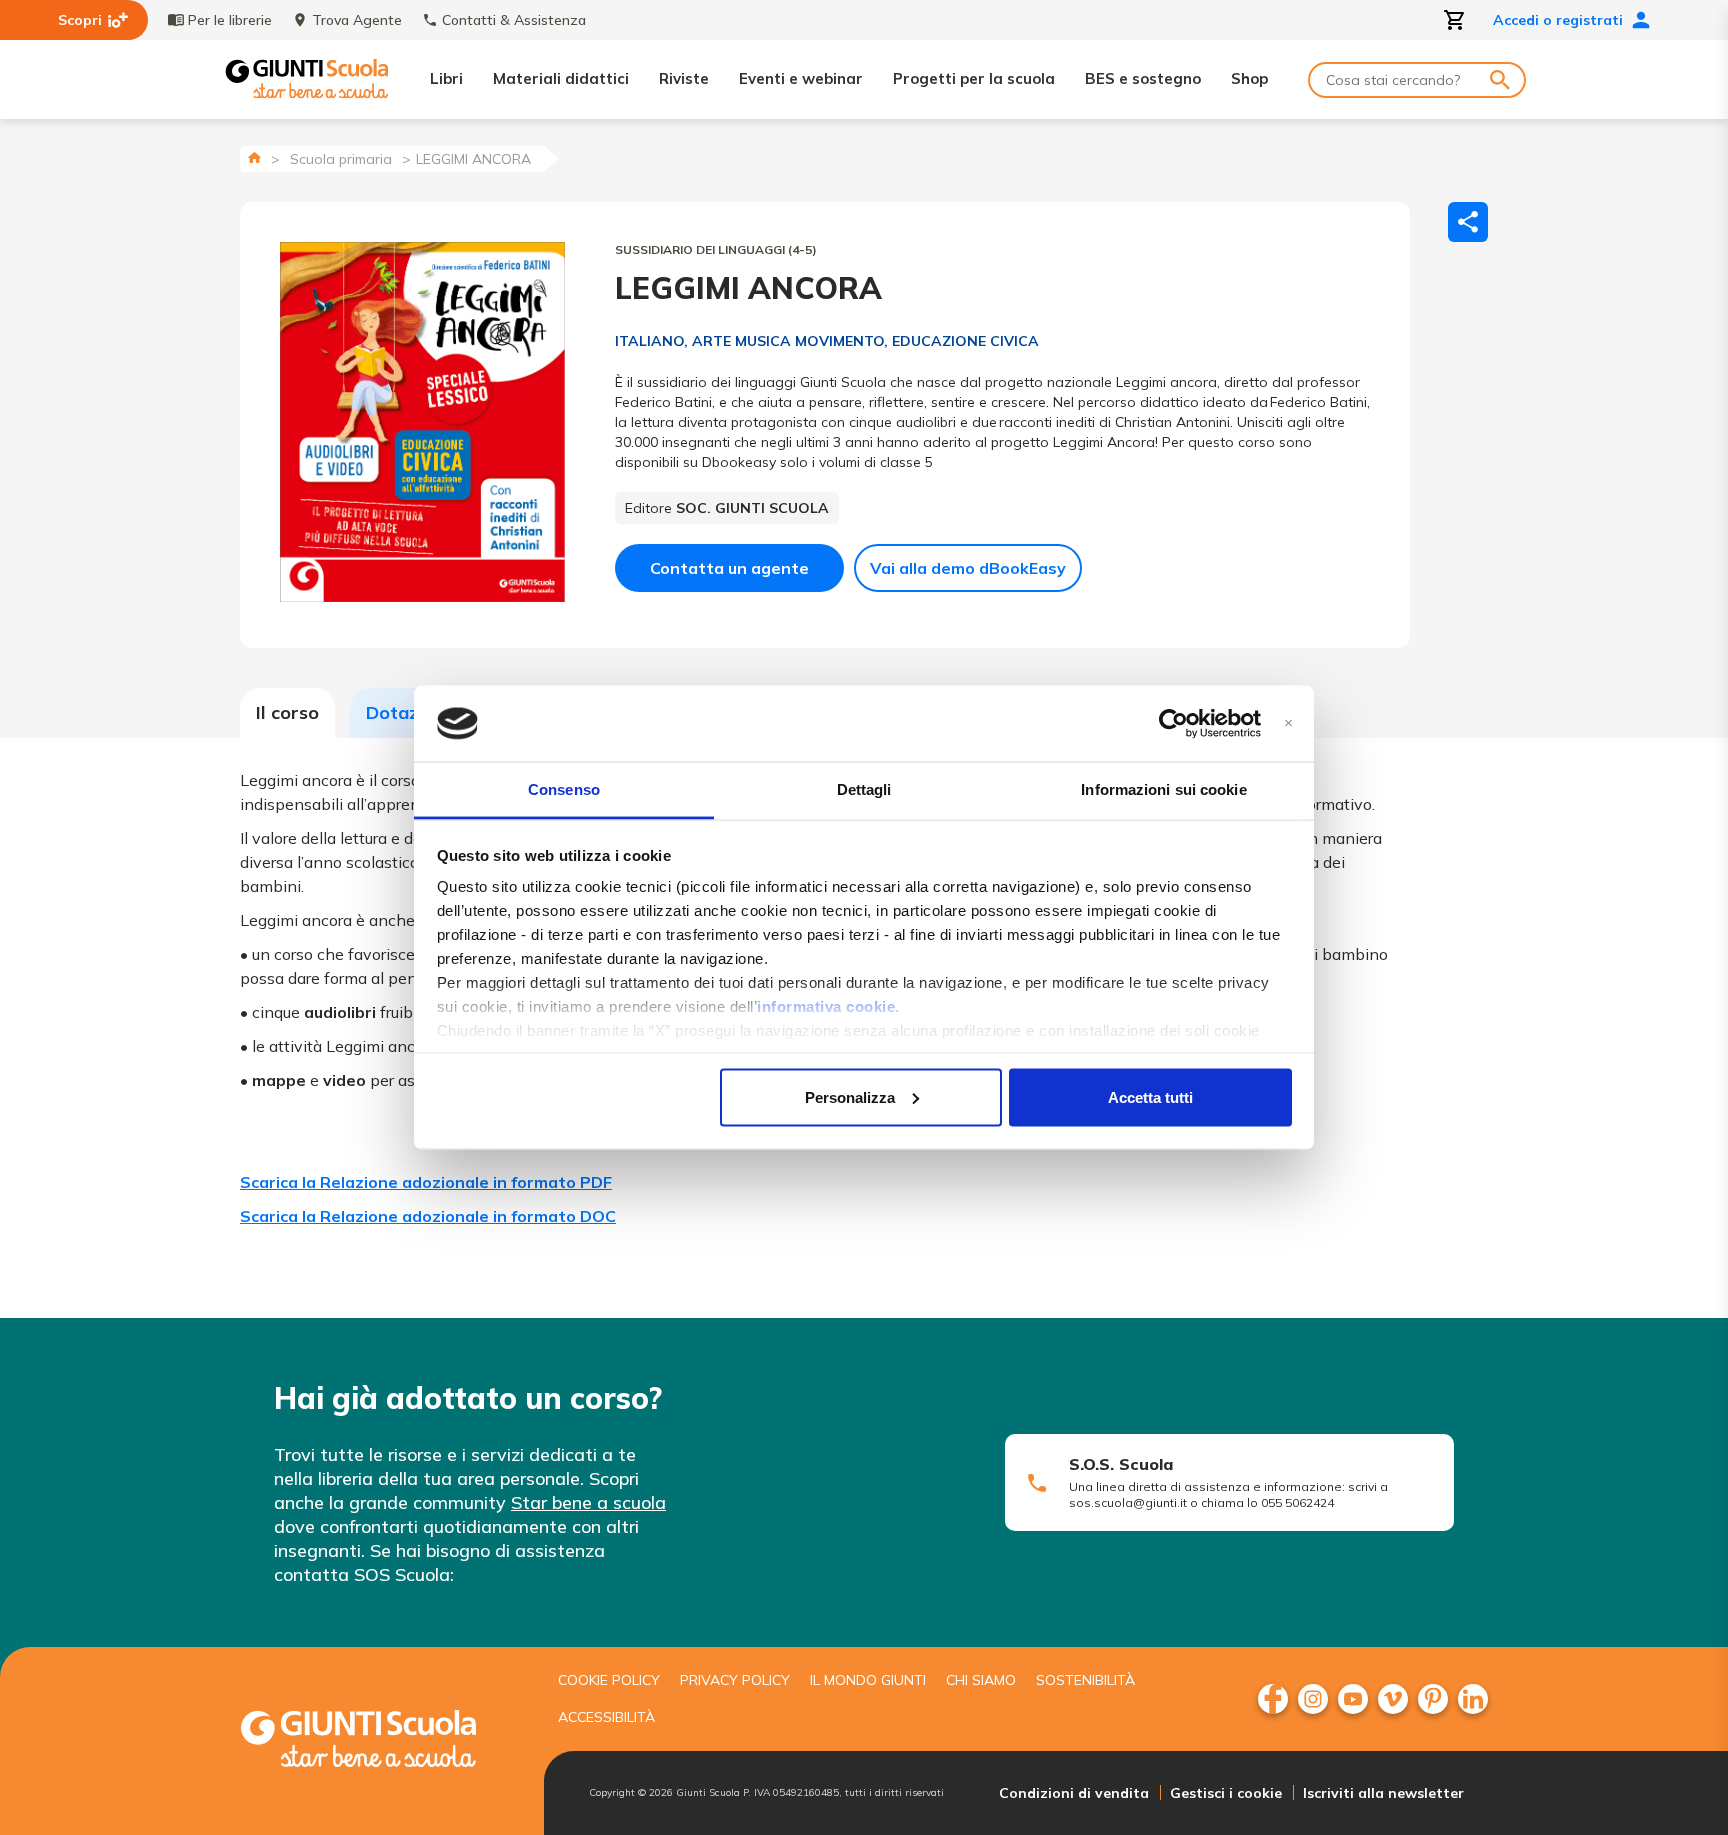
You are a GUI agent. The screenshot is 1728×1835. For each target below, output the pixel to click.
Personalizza (850, 1096)
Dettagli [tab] (864, 789)
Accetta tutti (1150, 1096)
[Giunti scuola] (379, 1741)
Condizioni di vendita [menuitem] (1074, 1793)
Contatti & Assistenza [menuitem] (514, 20)
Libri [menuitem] (446, 78)
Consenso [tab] (564, 789)
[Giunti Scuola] (307, 79)
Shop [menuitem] (1249, 78)
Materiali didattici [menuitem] (561, 78)
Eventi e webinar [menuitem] (801, 78)
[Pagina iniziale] (254, 157)
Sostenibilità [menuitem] (1085, 1680)
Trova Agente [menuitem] (357, 20)
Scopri (80, 20)
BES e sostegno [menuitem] (1143, 78)
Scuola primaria (341, 159)
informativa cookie (826, 1006)
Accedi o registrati (1558, 20)
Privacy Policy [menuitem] (735, 1680)
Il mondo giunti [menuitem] (868, 1680)
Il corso (287, 712)
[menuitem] (1273, 1699)
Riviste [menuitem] (684, 78)
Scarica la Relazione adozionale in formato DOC (428, 1216)
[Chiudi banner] (1288, 723)
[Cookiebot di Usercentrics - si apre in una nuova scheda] (1173, 724)
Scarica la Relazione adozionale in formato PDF (426, 1182)
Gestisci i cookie (1226, 1793)
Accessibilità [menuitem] (606, 1717)
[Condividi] (1468, 222)
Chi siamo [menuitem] (981, 1680)
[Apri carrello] (1455, 20)
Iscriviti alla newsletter (1383, 1793)
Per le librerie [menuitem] (230, 20)
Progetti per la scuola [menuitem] (974, 78)
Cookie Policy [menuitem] (609, 1680)
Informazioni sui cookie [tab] (1163, 789)
